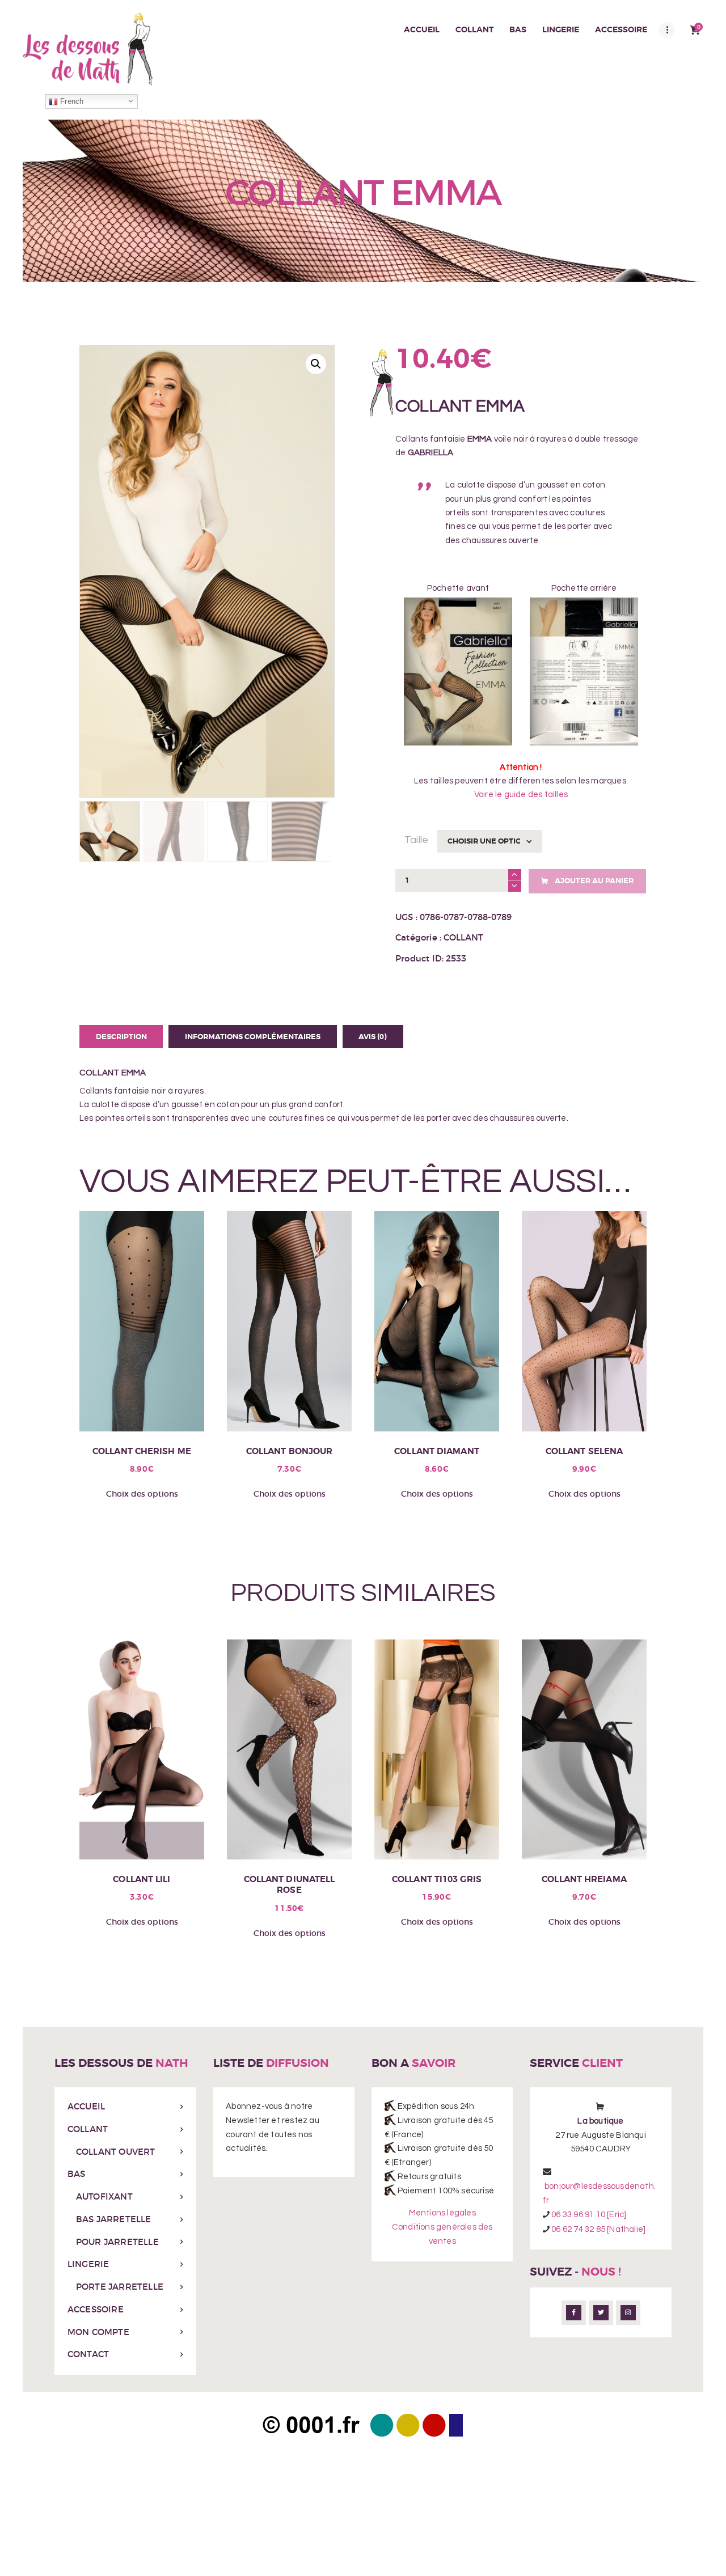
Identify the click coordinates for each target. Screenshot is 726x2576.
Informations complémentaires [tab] (253, 1037)
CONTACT (88, 2354)
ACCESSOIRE (96, 2309)
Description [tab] (121, 1037)
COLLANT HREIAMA (584, 1880)
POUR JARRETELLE (117, 2242)
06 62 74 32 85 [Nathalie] (598, 2229)
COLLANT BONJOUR (290, 1452)
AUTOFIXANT (104, 2196)
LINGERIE (88, 2264)
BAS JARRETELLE (114, 2219)
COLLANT (463, 937)
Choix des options (142, 1494)
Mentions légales (442, 2213)
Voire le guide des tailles (521, 795)
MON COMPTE (98, 2332)
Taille (416, 840)
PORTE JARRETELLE (120, 2287)
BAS (77, 2174)
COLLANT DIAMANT (437, 1452)
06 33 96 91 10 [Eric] (589, 2215)
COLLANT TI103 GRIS (437, 1880)
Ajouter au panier (594, 881)
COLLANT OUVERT (116, 2152)
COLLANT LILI (142, 1880)
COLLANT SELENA (584, 1452)
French (71, 101)
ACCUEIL (86, 2106)
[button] (316, 364)
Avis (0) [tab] (373, 1037)
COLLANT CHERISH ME (142, 1452)
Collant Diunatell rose (290, 1885)
